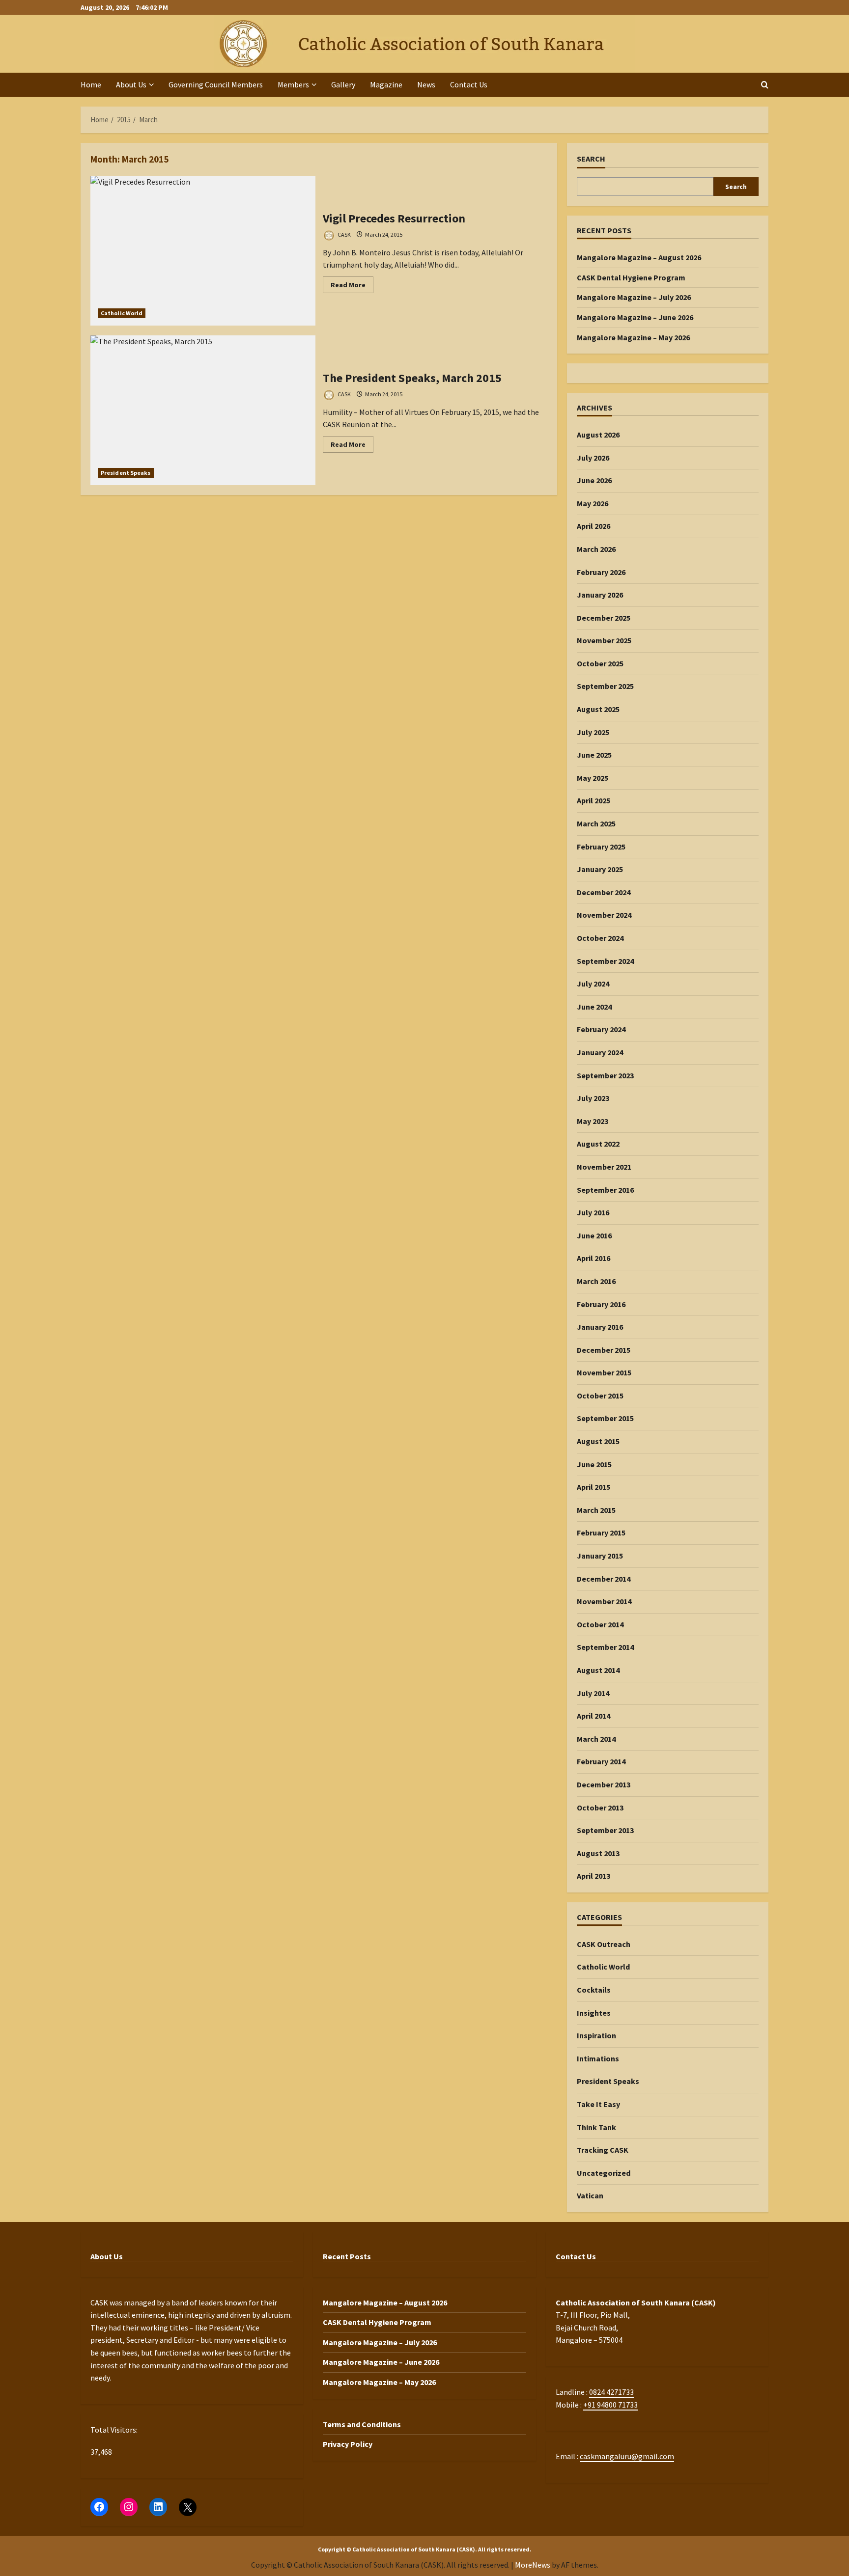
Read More (352, 287)
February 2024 (601, 1029)
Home (91, 84)
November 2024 (604, 915)
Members (293, 84)
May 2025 (593, 778)
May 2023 (593, 1121)
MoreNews (533, 2565)
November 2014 (604, 1601)
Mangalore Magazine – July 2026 (634, 297)
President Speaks (126, 473)
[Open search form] (765, 85)
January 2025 (600, 869)
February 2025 (601, 847)
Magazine (386, 84)
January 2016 (600, 1327)
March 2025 (596, 823)
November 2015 (604, 1372)
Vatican (590, 2195)
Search (591, 159)
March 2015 (596, 1510)
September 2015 (605, 1418)
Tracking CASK (603, 2150)
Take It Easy (598, 2104)
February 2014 (601, 1761)
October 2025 (600, 663)
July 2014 (593, 1693)
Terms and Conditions (362, 2424)
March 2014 (596, 1739)
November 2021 (604, 1167)
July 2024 (593, 984)
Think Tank (596, 2127)
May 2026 (593, 503)
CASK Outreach (604, 1944)
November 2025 (604, 640)
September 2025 (605, 686)
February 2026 (601, 572)
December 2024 (604, 892)
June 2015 (594, 1464)
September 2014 (605, 1647)
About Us (131, 84)
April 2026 (594, 526)
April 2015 (594, 1487)
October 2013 (600, 1808)
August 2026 (598, 435)
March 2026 (596, 549)
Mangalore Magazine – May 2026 (633, 337)
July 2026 (593, 458)
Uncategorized (604, 2173)
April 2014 (594, 1716)
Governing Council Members (216, 84)
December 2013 (604, 1784)
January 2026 (600, 595)
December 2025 (604, 618)
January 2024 (600, 1052)
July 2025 (593, 732)
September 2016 (605, 1190)
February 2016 (601, 1304)
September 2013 (605, 1830)
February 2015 (601, 1533)
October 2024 (600, 938)
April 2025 (594, 800)
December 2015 (604, 1350)
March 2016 (596, 1281)
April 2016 (594, 1258)
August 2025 (598, 709)
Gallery (343, 84)
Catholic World (122, 313)
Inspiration (596, 2035)
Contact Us (469, 84)
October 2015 (600, 1396)
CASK (344, 234)
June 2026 (594, 480)
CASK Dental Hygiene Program (631, 277)
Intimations (598, 2058)
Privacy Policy (348, 2444)
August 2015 (598, 1441)
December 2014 (604, 1579)
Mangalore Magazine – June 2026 (635, 317)
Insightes (594, 2013)
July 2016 (593, 1212)
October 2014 (600, 1624)
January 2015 (600, 1556)
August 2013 (598, 1853)
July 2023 (593, 1098)
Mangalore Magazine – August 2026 (639, 257)
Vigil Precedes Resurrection (203, 251)
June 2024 (594, 1007)
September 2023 (605, 1075)
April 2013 (594, 1876)
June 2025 (594, 755)
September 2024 (605, 961)
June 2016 (594, 1235)
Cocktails (594, 1990)
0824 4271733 (611, 2392)
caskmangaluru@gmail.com (627, 2456)
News (426, 84)
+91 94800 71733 (610, 2405)
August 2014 (598, 1670)
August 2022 (598, 1144)
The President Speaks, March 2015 (203, 410)
